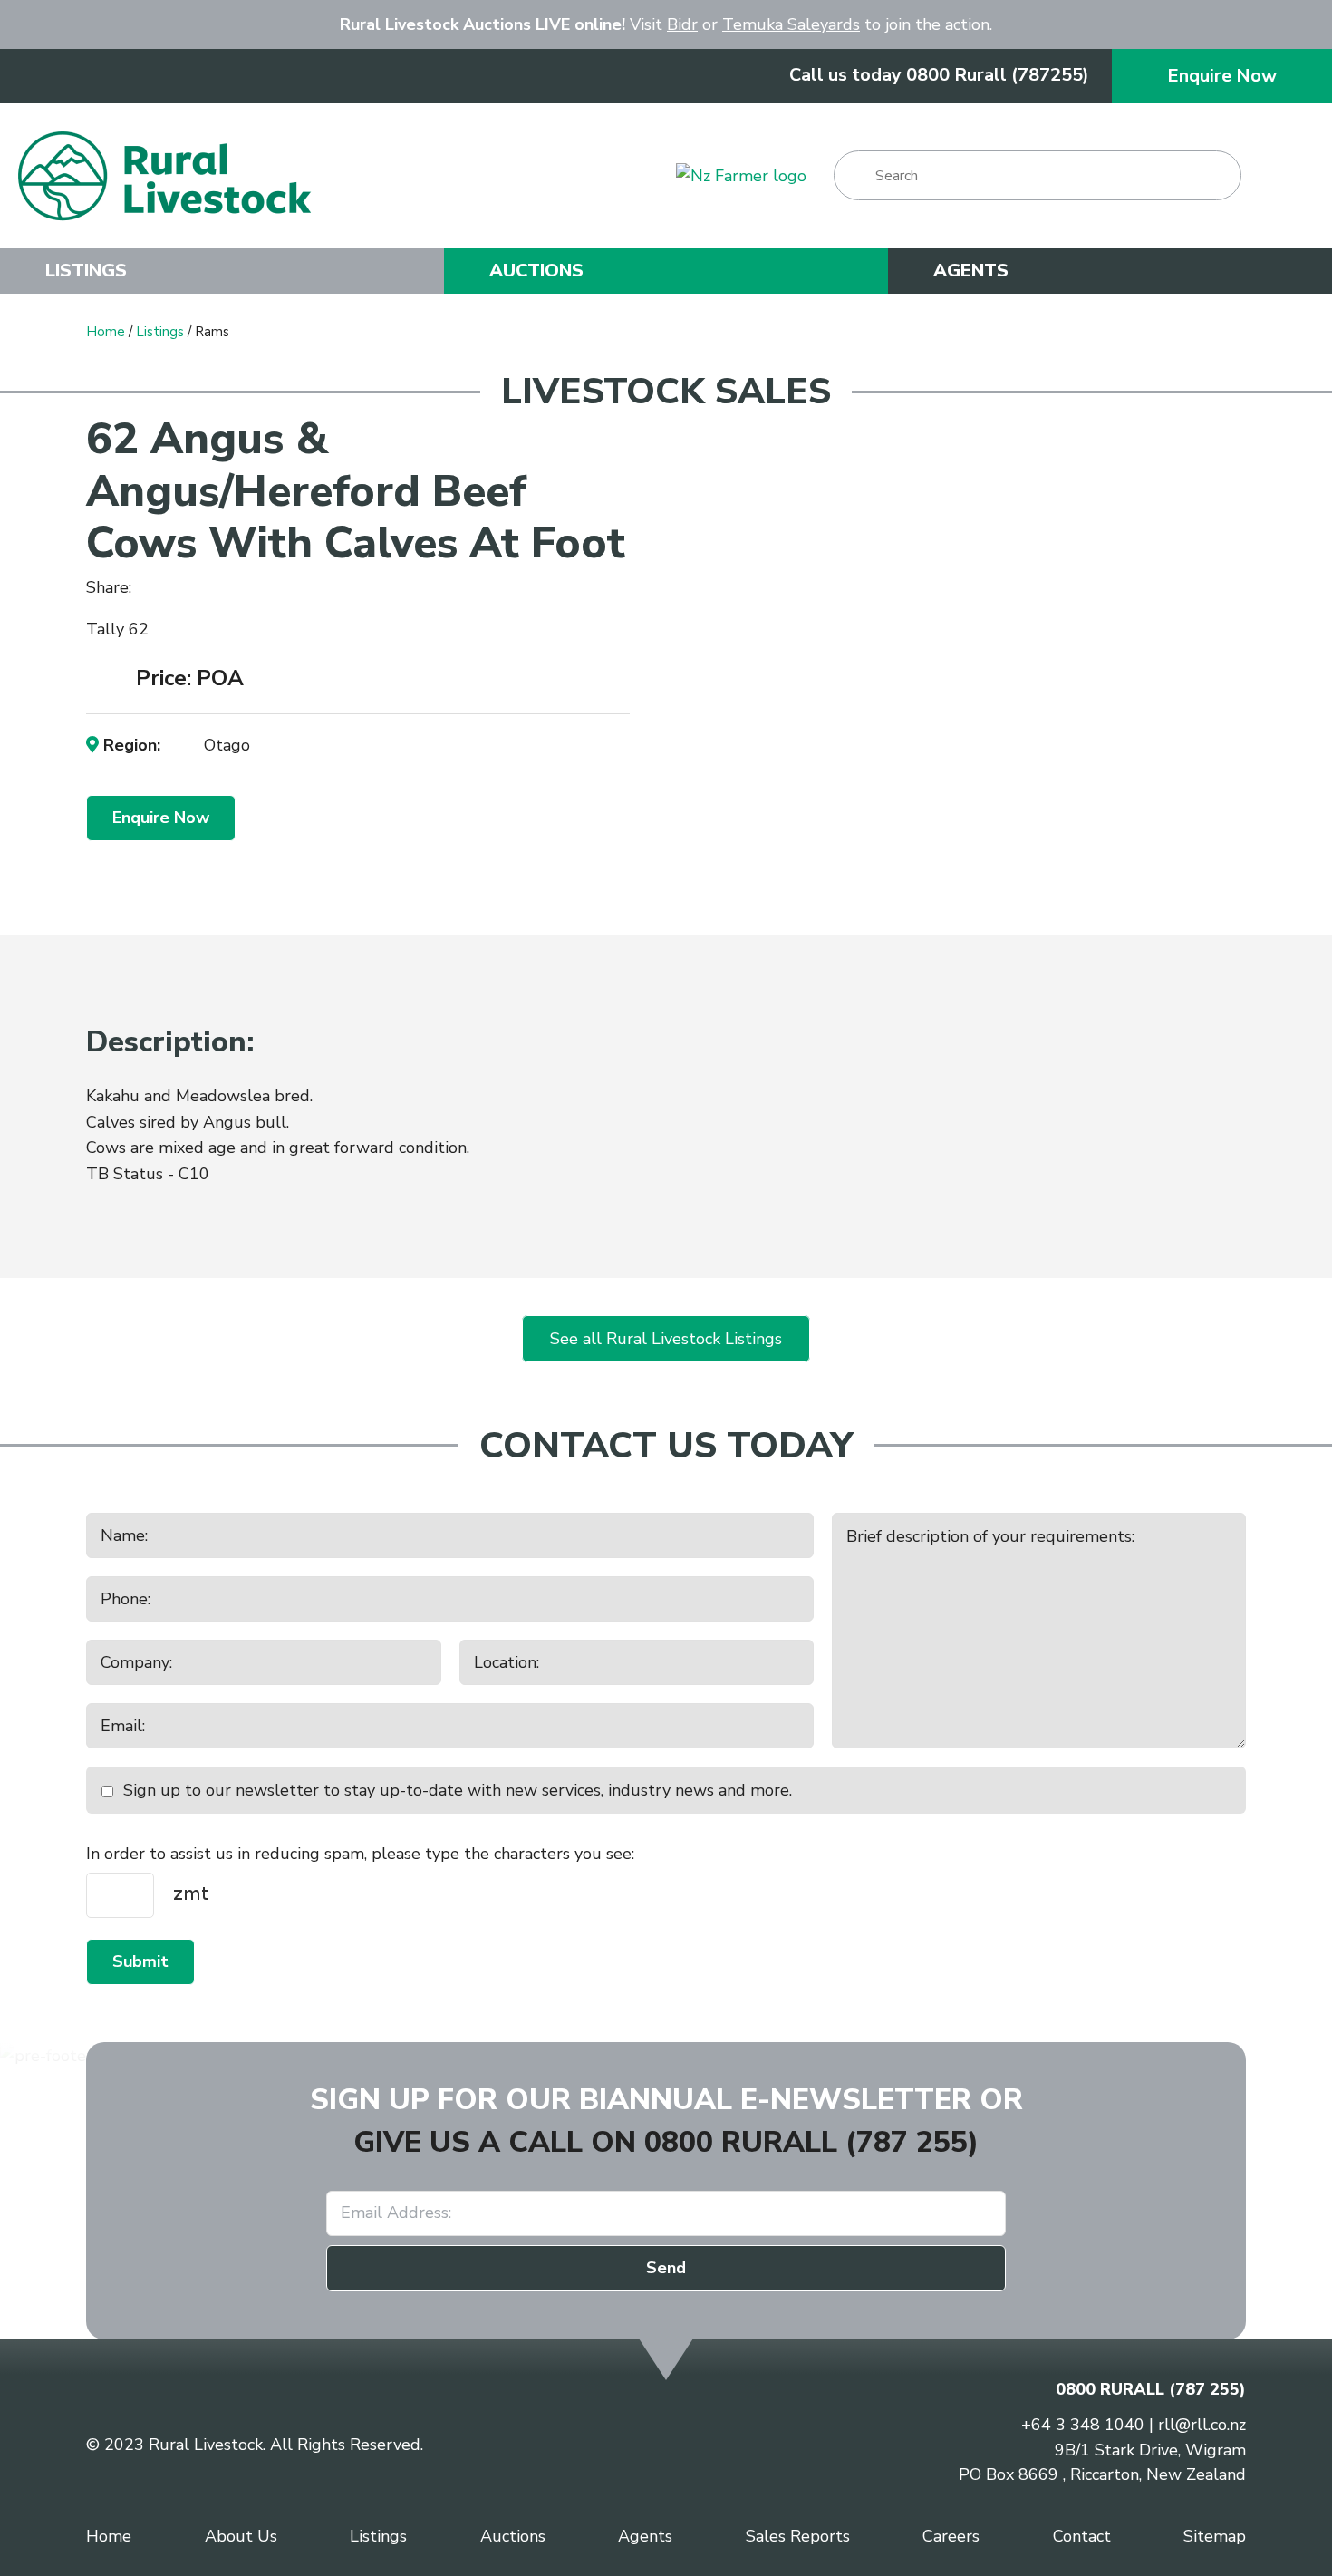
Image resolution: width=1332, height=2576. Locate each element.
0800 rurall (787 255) (811, 2142)
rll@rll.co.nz (1202, 2425)
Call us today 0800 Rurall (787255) (939, 75)
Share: (111, 587)
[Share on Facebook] (153, 589)
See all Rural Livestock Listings (666, 1339)
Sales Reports (798, 2536)
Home (106, 332)
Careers (951, 2536)
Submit (140, 1961)
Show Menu (1291, 175)
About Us (241, 2536)
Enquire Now (1222, 76)
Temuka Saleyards (791, 24)
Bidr (682, 24)
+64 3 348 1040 (1083, 2425)
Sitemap (1215, 2536)
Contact (1082, 2536)
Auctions (536, 271)
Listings (86, 271)
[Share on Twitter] (178, 588)
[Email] (207, 589)
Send (666, 2268)
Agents (971, 271)
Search (855, 175)
